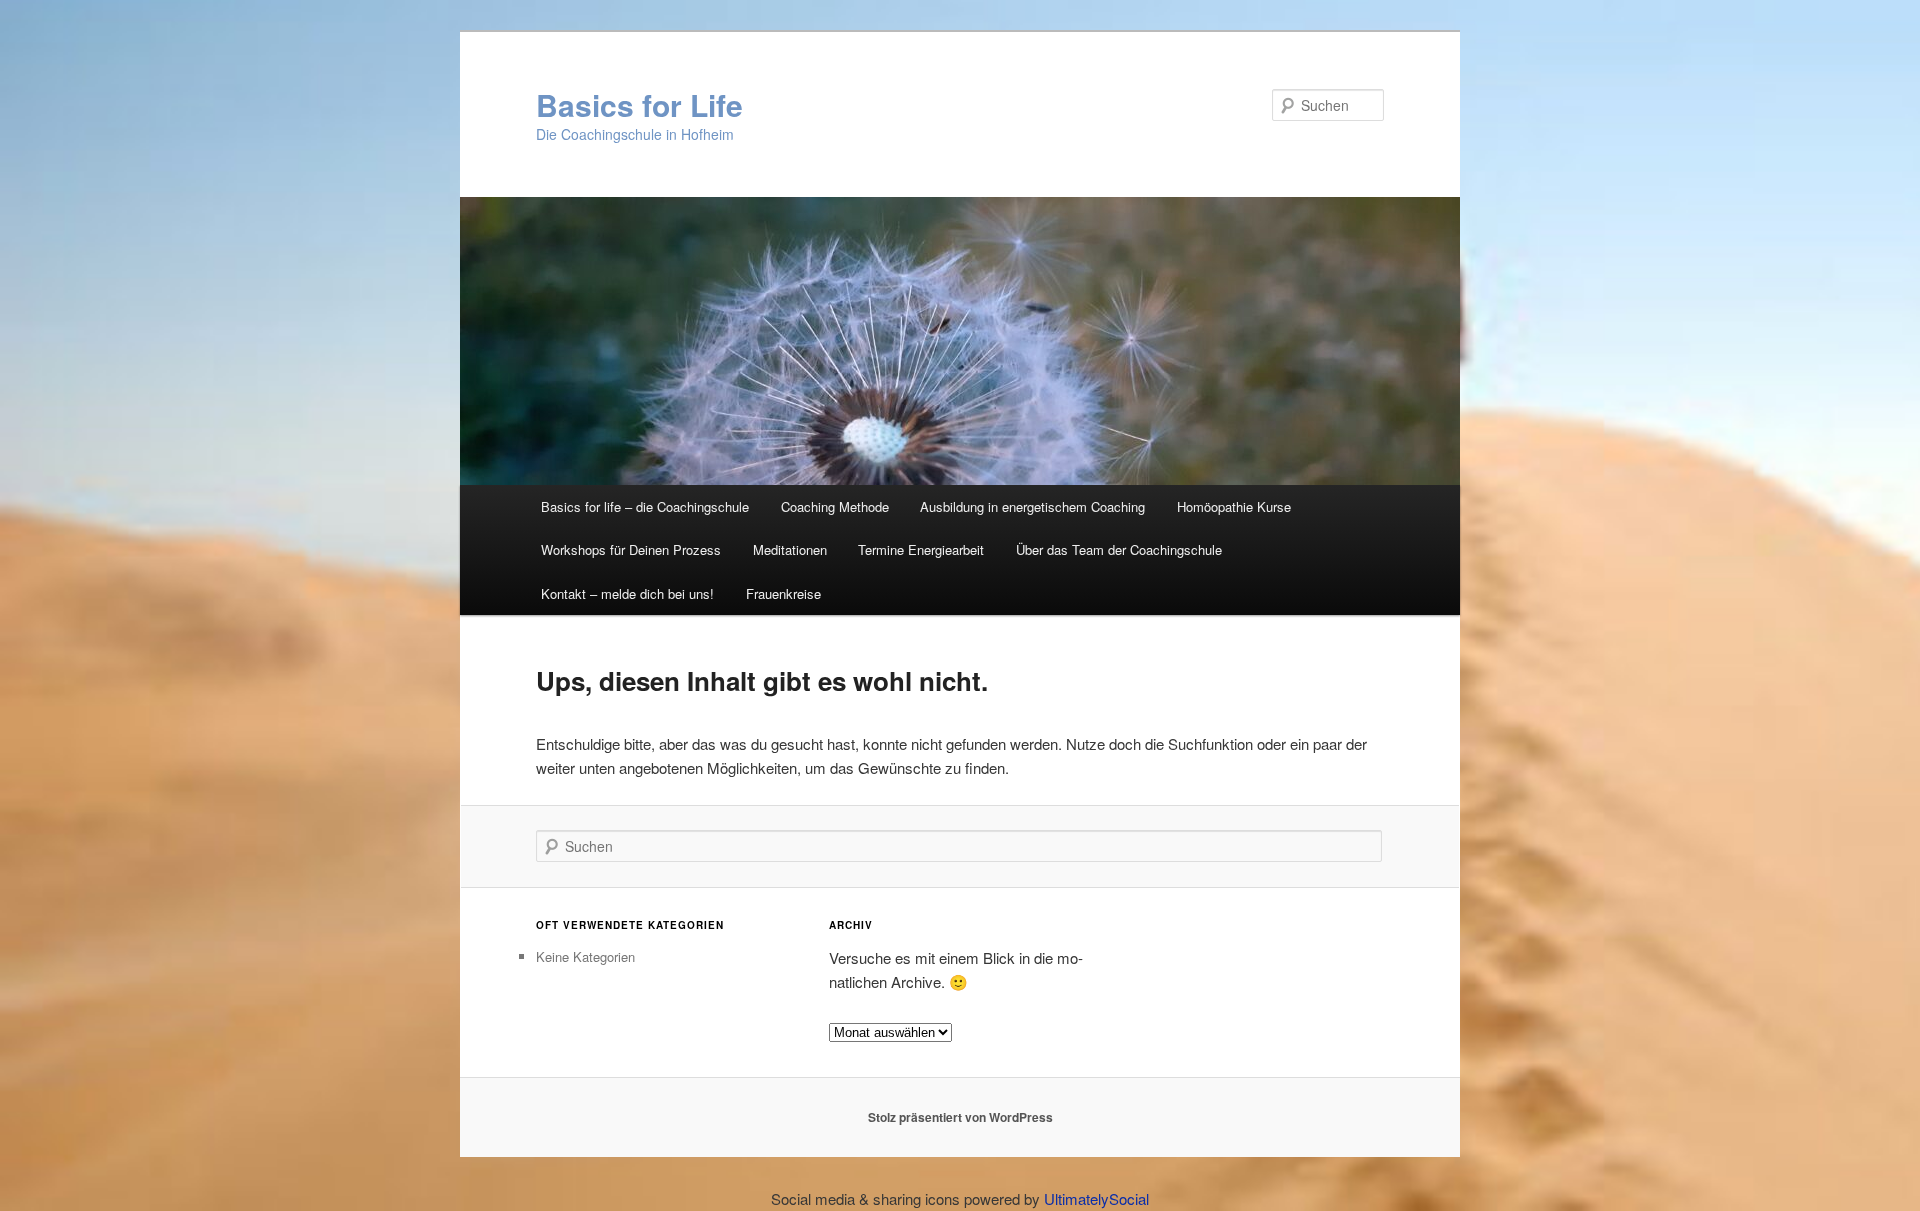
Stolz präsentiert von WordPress (960, 1117)
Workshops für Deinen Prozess (631, 549)
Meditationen (790, 549)
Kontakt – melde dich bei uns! (627, 593)
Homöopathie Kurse (1234, 506)
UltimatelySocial (1096, 1198)
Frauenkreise (783, 593)
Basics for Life (639, 104)
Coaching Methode (835, 506)
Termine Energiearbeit (921, 549)
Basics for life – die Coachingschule (645, 506)
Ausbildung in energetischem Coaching (1032, 506)
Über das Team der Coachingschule (1119, 549)
